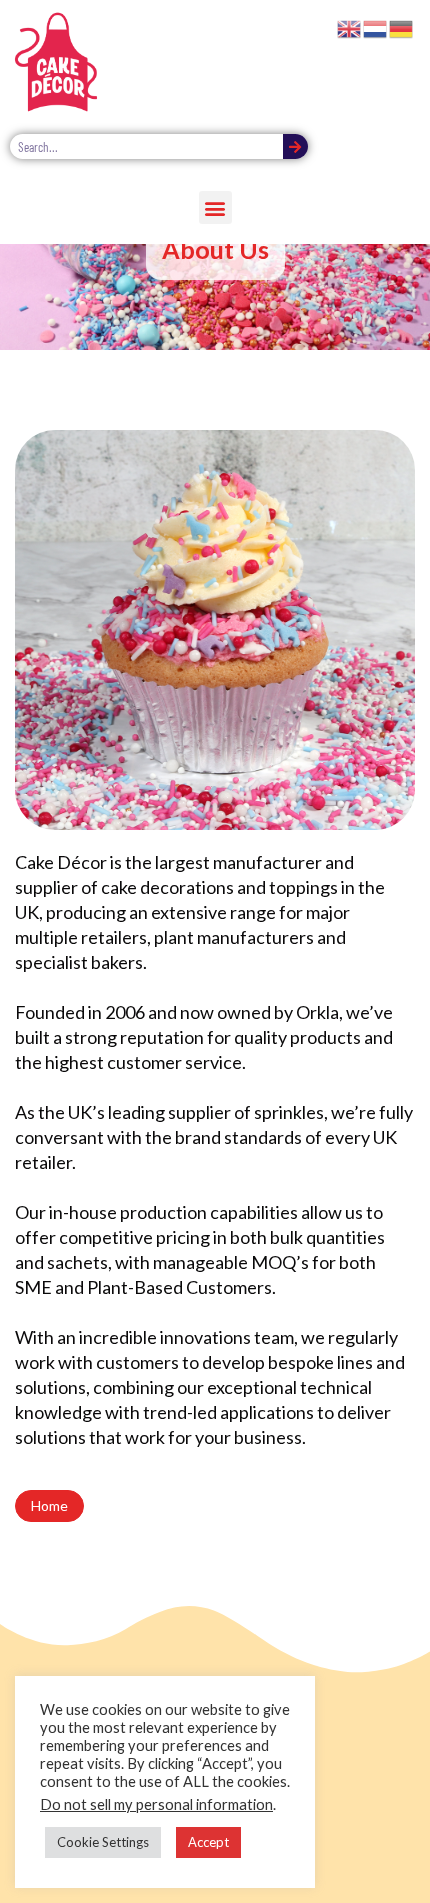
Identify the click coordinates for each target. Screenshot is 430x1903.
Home (49, 1505)
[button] (215, 207)
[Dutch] (376, 27)
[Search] (295, 146)
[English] (350, 27)
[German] (402, 27)
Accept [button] (208, 1842)
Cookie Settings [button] (103, 1842)
